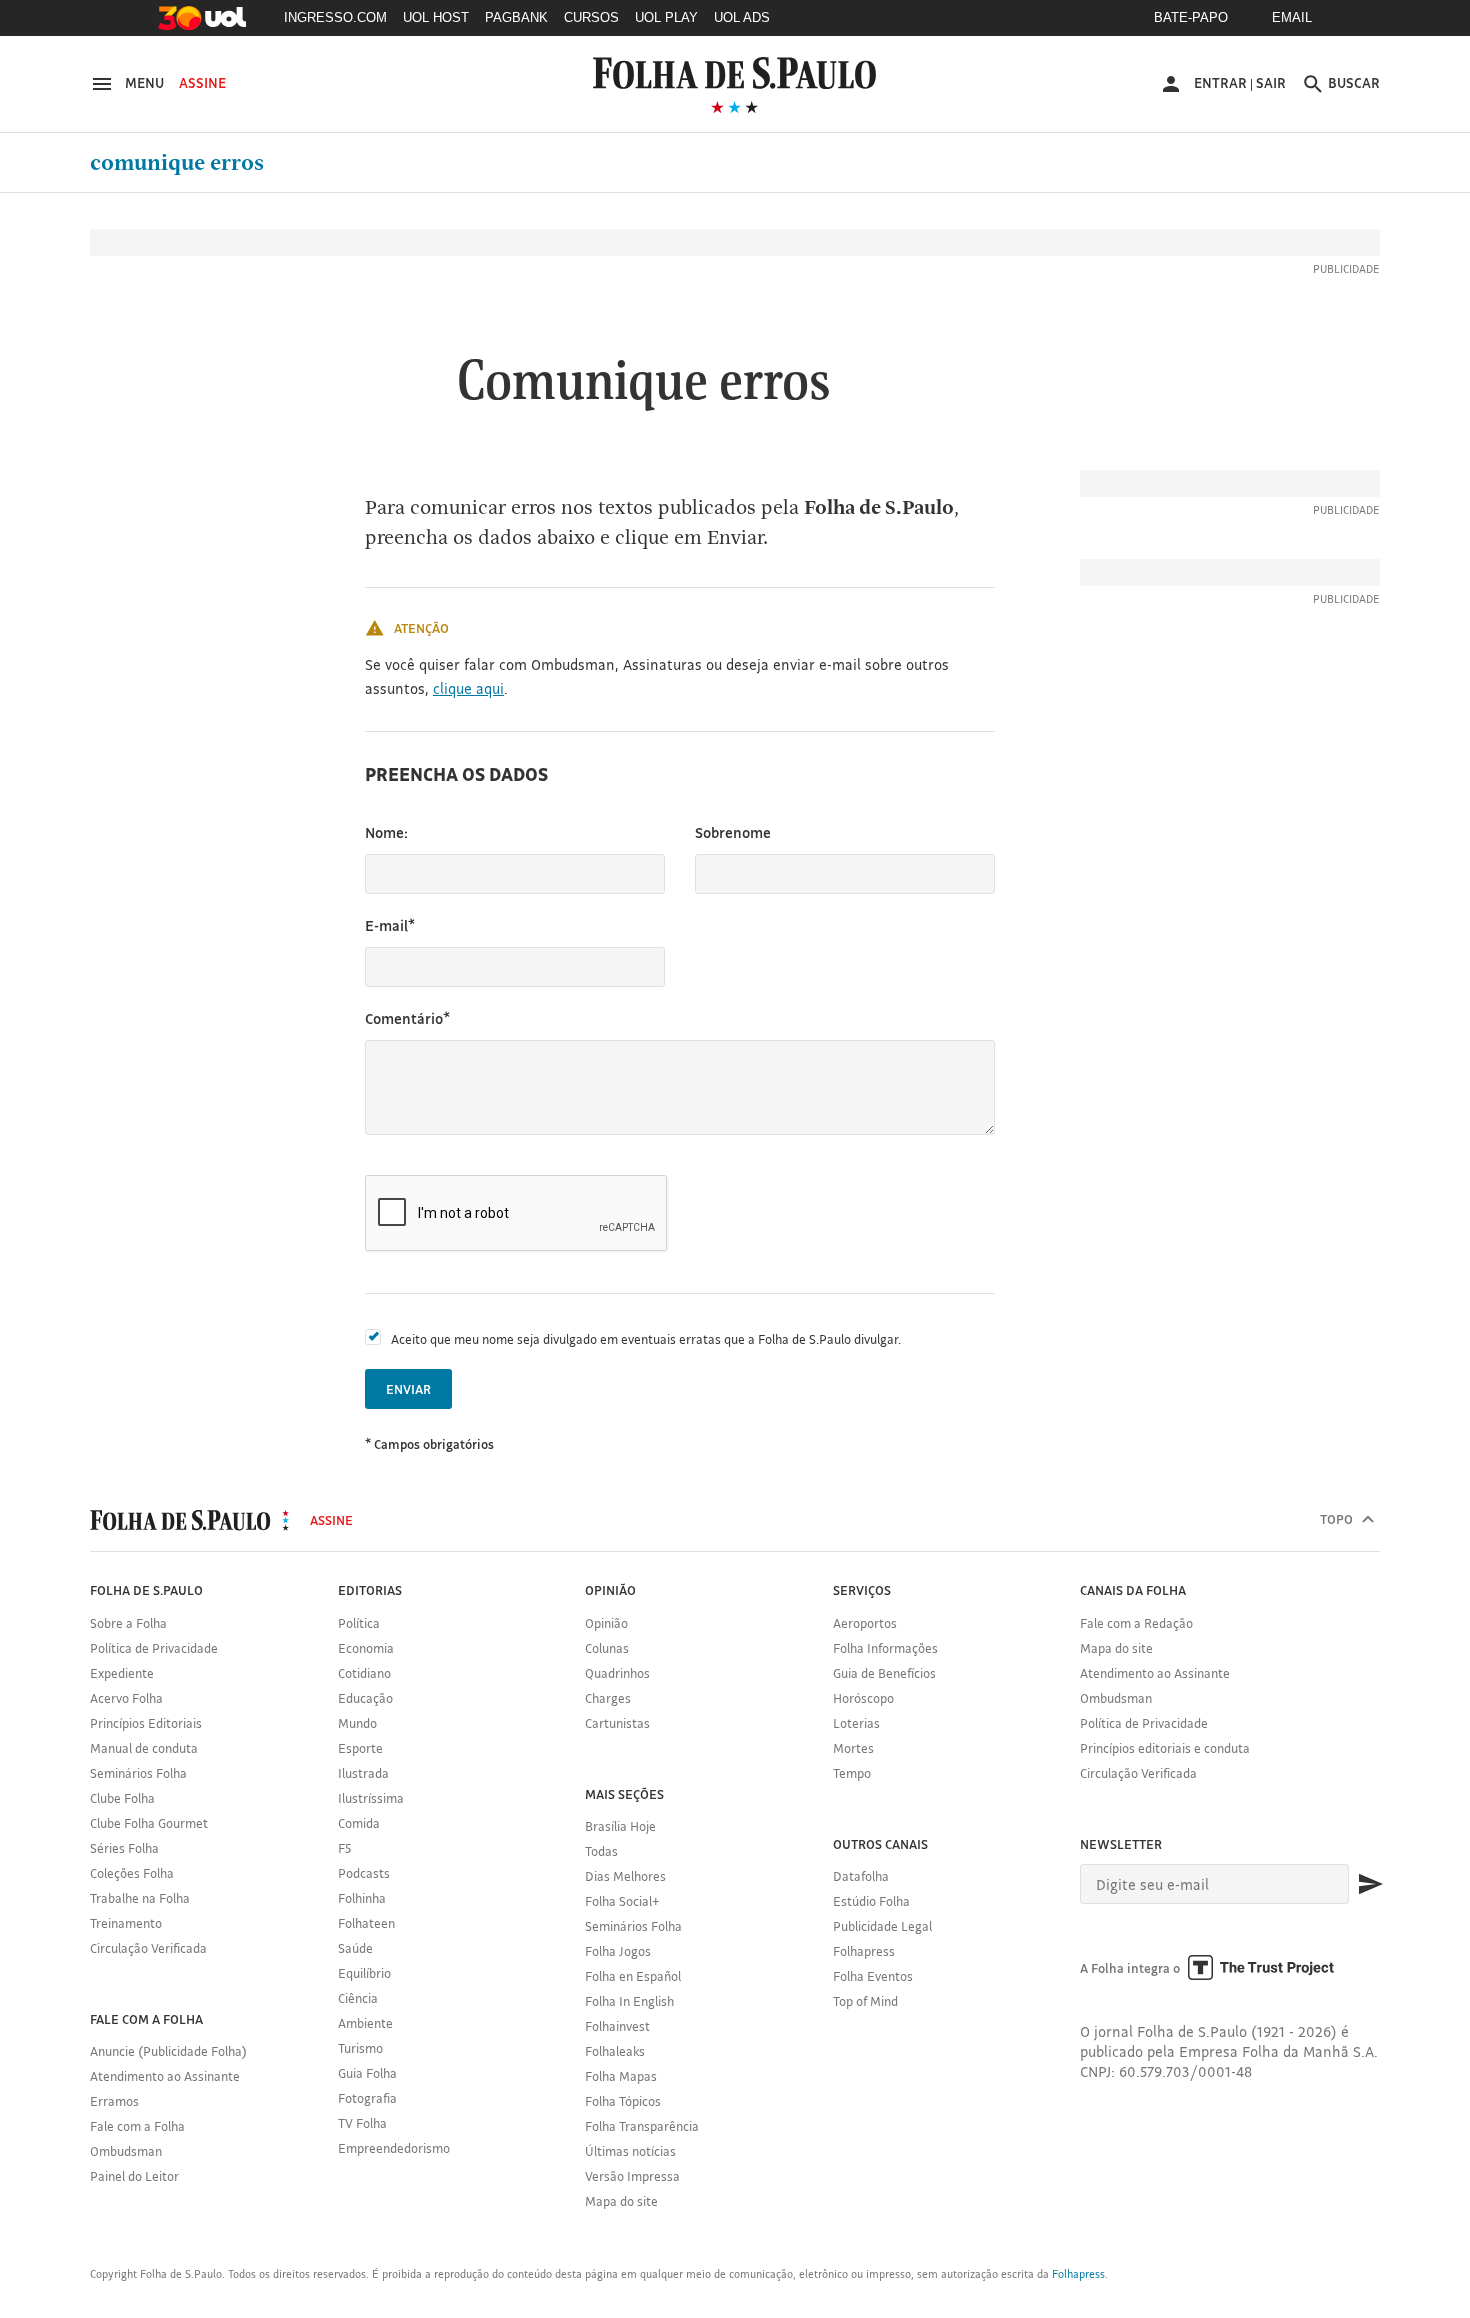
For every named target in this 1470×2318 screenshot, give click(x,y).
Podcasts (364, 1873)
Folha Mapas (621, 2076)
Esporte (360, 1748)
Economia (366, 1648)
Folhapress (864, 1951)
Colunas (607, 1648)
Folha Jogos (618, 1951)
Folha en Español (633, 1976)
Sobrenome (733, 832)
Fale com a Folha (137, 2126)
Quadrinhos (617, 1673)
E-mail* (390, 925)
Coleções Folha (132, 1873)
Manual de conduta (144, 1748)
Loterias (856, 1723)
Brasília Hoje (620, 1826)
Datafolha (861, 1876)
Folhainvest (617, 2026)
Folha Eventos (873, 1976)
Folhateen (366, 1923)
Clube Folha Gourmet (149, 1823)
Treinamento (126, 1923)
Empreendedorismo (394, 2148)
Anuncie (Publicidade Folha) (168, 2051)
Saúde (355, 1948)
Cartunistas (617, 1723)
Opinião (606, 1623)
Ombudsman (126, 2151)
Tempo (852, 1773)
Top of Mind (865, 2001)
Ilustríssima (371, 1798)
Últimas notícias (630, 2151)
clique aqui (468, 688)
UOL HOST (436, 17)
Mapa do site (621, 2201)
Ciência (358, 1998)
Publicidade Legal (882, 1926)
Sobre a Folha (128, 1623)
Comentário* (407, 1018)
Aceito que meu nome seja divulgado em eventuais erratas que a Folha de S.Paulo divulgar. (646, 1339)
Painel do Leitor (134, 2176)
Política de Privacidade (154, 1648)
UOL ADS (742, 17)
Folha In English (629, 2001)
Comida (359, 1823)
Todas (601, 1851)
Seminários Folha (138, 1773)
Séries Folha (124, 1848)
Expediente (122, 1673)
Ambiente (365, 2023)
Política (359, 1623)
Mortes (853, 1748)
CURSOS (591, 17)
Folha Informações (885, 1648)
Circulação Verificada (148, 1948)
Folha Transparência (642, 2126)
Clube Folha (122, 1798)
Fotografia (367, 2098)
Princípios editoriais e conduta (1165, 1748)
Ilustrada (363, 1773)
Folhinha (362, 1898)
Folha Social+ (622, 1901)
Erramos (114, 2101)
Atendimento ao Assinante (165, 2076)
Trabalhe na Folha (140, 1898)
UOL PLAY (666, 17)
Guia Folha (367, 2073)
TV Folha (362, 2123)
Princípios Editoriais (146, 1723)
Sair (1271, 83)
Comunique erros (177, 163)
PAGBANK (516, 17)
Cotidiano (364, 1673)
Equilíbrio (364, 1973)
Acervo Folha (126, 1698)
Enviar (408, 1389)
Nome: (386, 832)
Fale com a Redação (1136, 1623)
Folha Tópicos (623, 2101)
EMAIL (1292, 17)
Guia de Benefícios (884, 1673)
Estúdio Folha (871, 1901)
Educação (365, 1698)
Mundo (357, 1723)
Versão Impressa (632, 2176)
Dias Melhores (625, 1876)
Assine (202, 83)
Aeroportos (865, 1623)
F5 (344, 1848)
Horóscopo (863, 1698)
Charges (608, 1698)
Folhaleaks (615, 2051)
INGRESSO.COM (335, 17)
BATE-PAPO (1191, 17)
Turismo (360, 2048)
